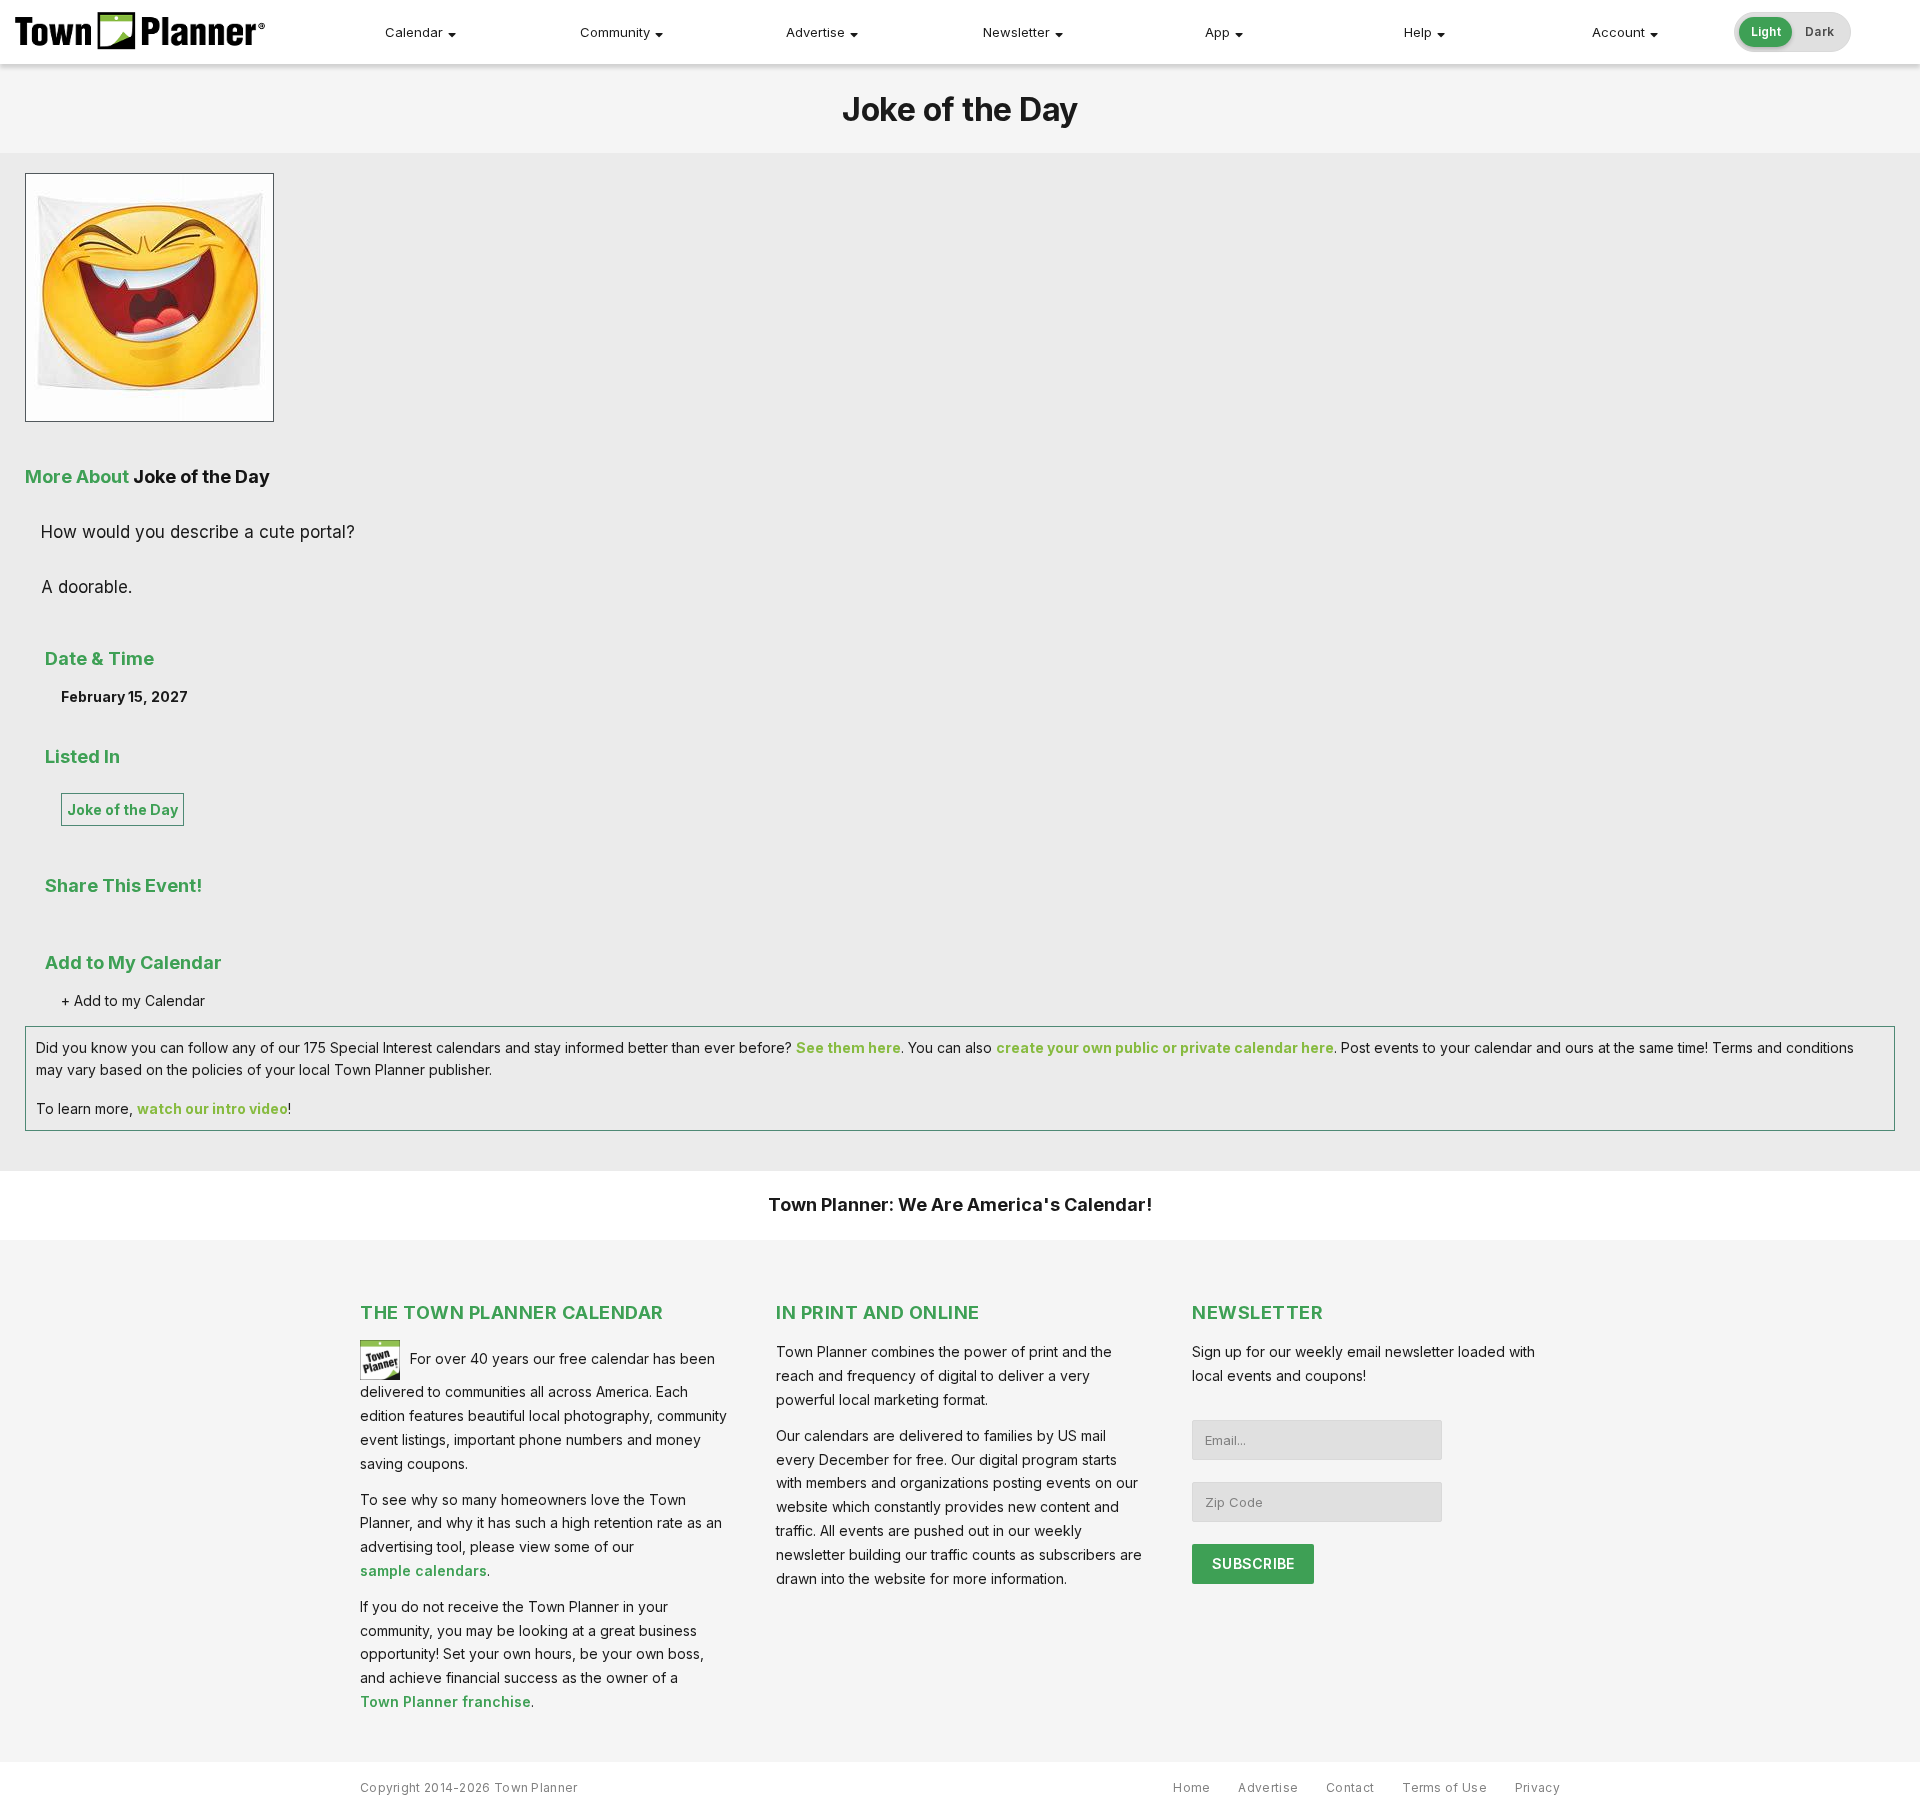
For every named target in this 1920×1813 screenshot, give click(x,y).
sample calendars (423, 1570)
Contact (1350, 1787)
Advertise (815, 32)
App (1217, 32)
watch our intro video (212, 1108)
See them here (848, 1047)
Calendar (414, 32)
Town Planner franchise (445, 1701)
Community (615, 32)
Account (1618, 32)
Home (1191, 1787)
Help (1418, 32)
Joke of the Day (122, 809)
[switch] (1793, 32)
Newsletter (1016, 32)
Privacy (1537, 1787)
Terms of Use (1444, 1787)
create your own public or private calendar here (1165, 1047)
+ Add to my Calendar (133, 1000)
